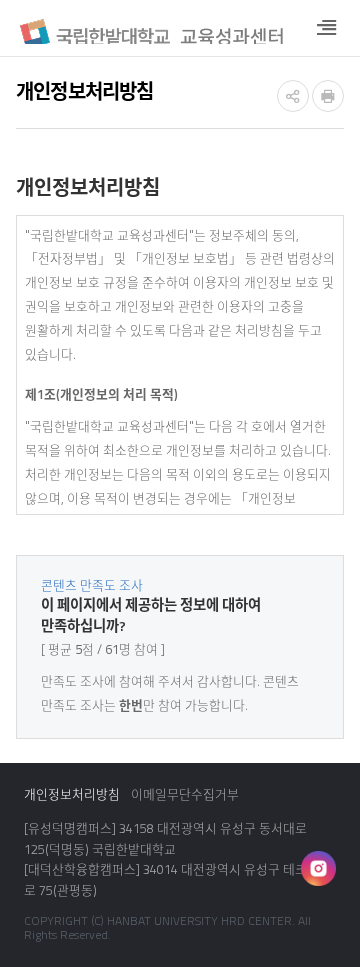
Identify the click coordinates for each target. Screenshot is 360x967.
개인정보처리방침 (72, 794)
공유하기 (293, 96)
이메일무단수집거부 (185, 794)
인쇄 (328, 96)
